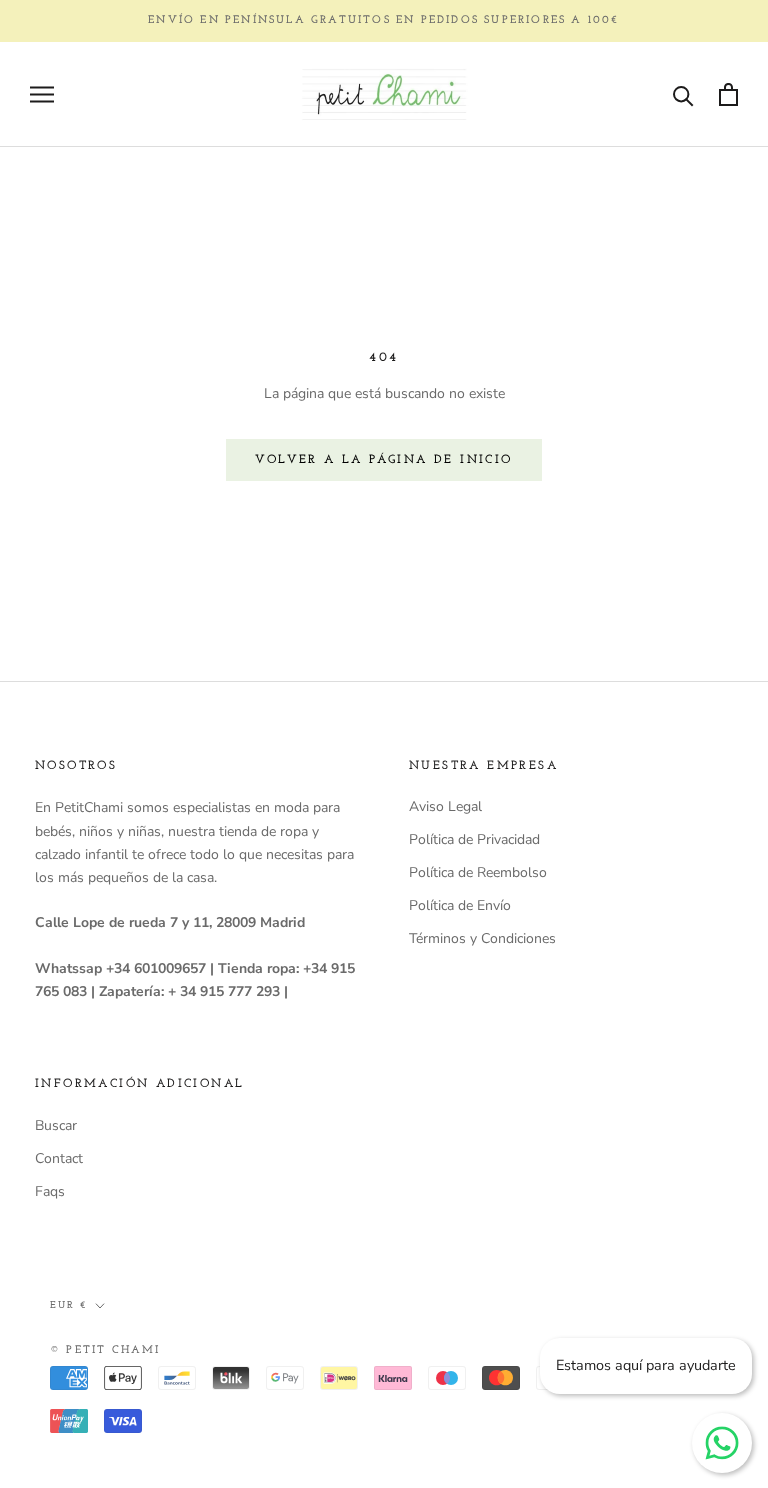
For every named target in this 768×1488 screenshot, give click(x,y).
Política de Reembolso (478, 872)
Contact (59, 1158)
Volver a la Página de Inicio (383, 460)
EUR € (68, 1305)
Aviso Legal (445, 806)
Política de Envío (460, 905)
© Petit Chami (105, 1350)
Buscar (56, 1125)
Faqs (50, 1191)
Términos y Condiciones (482, 938)
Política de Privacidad (474, 839)
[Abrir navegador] (42, 94)
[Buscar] (683, 94)
